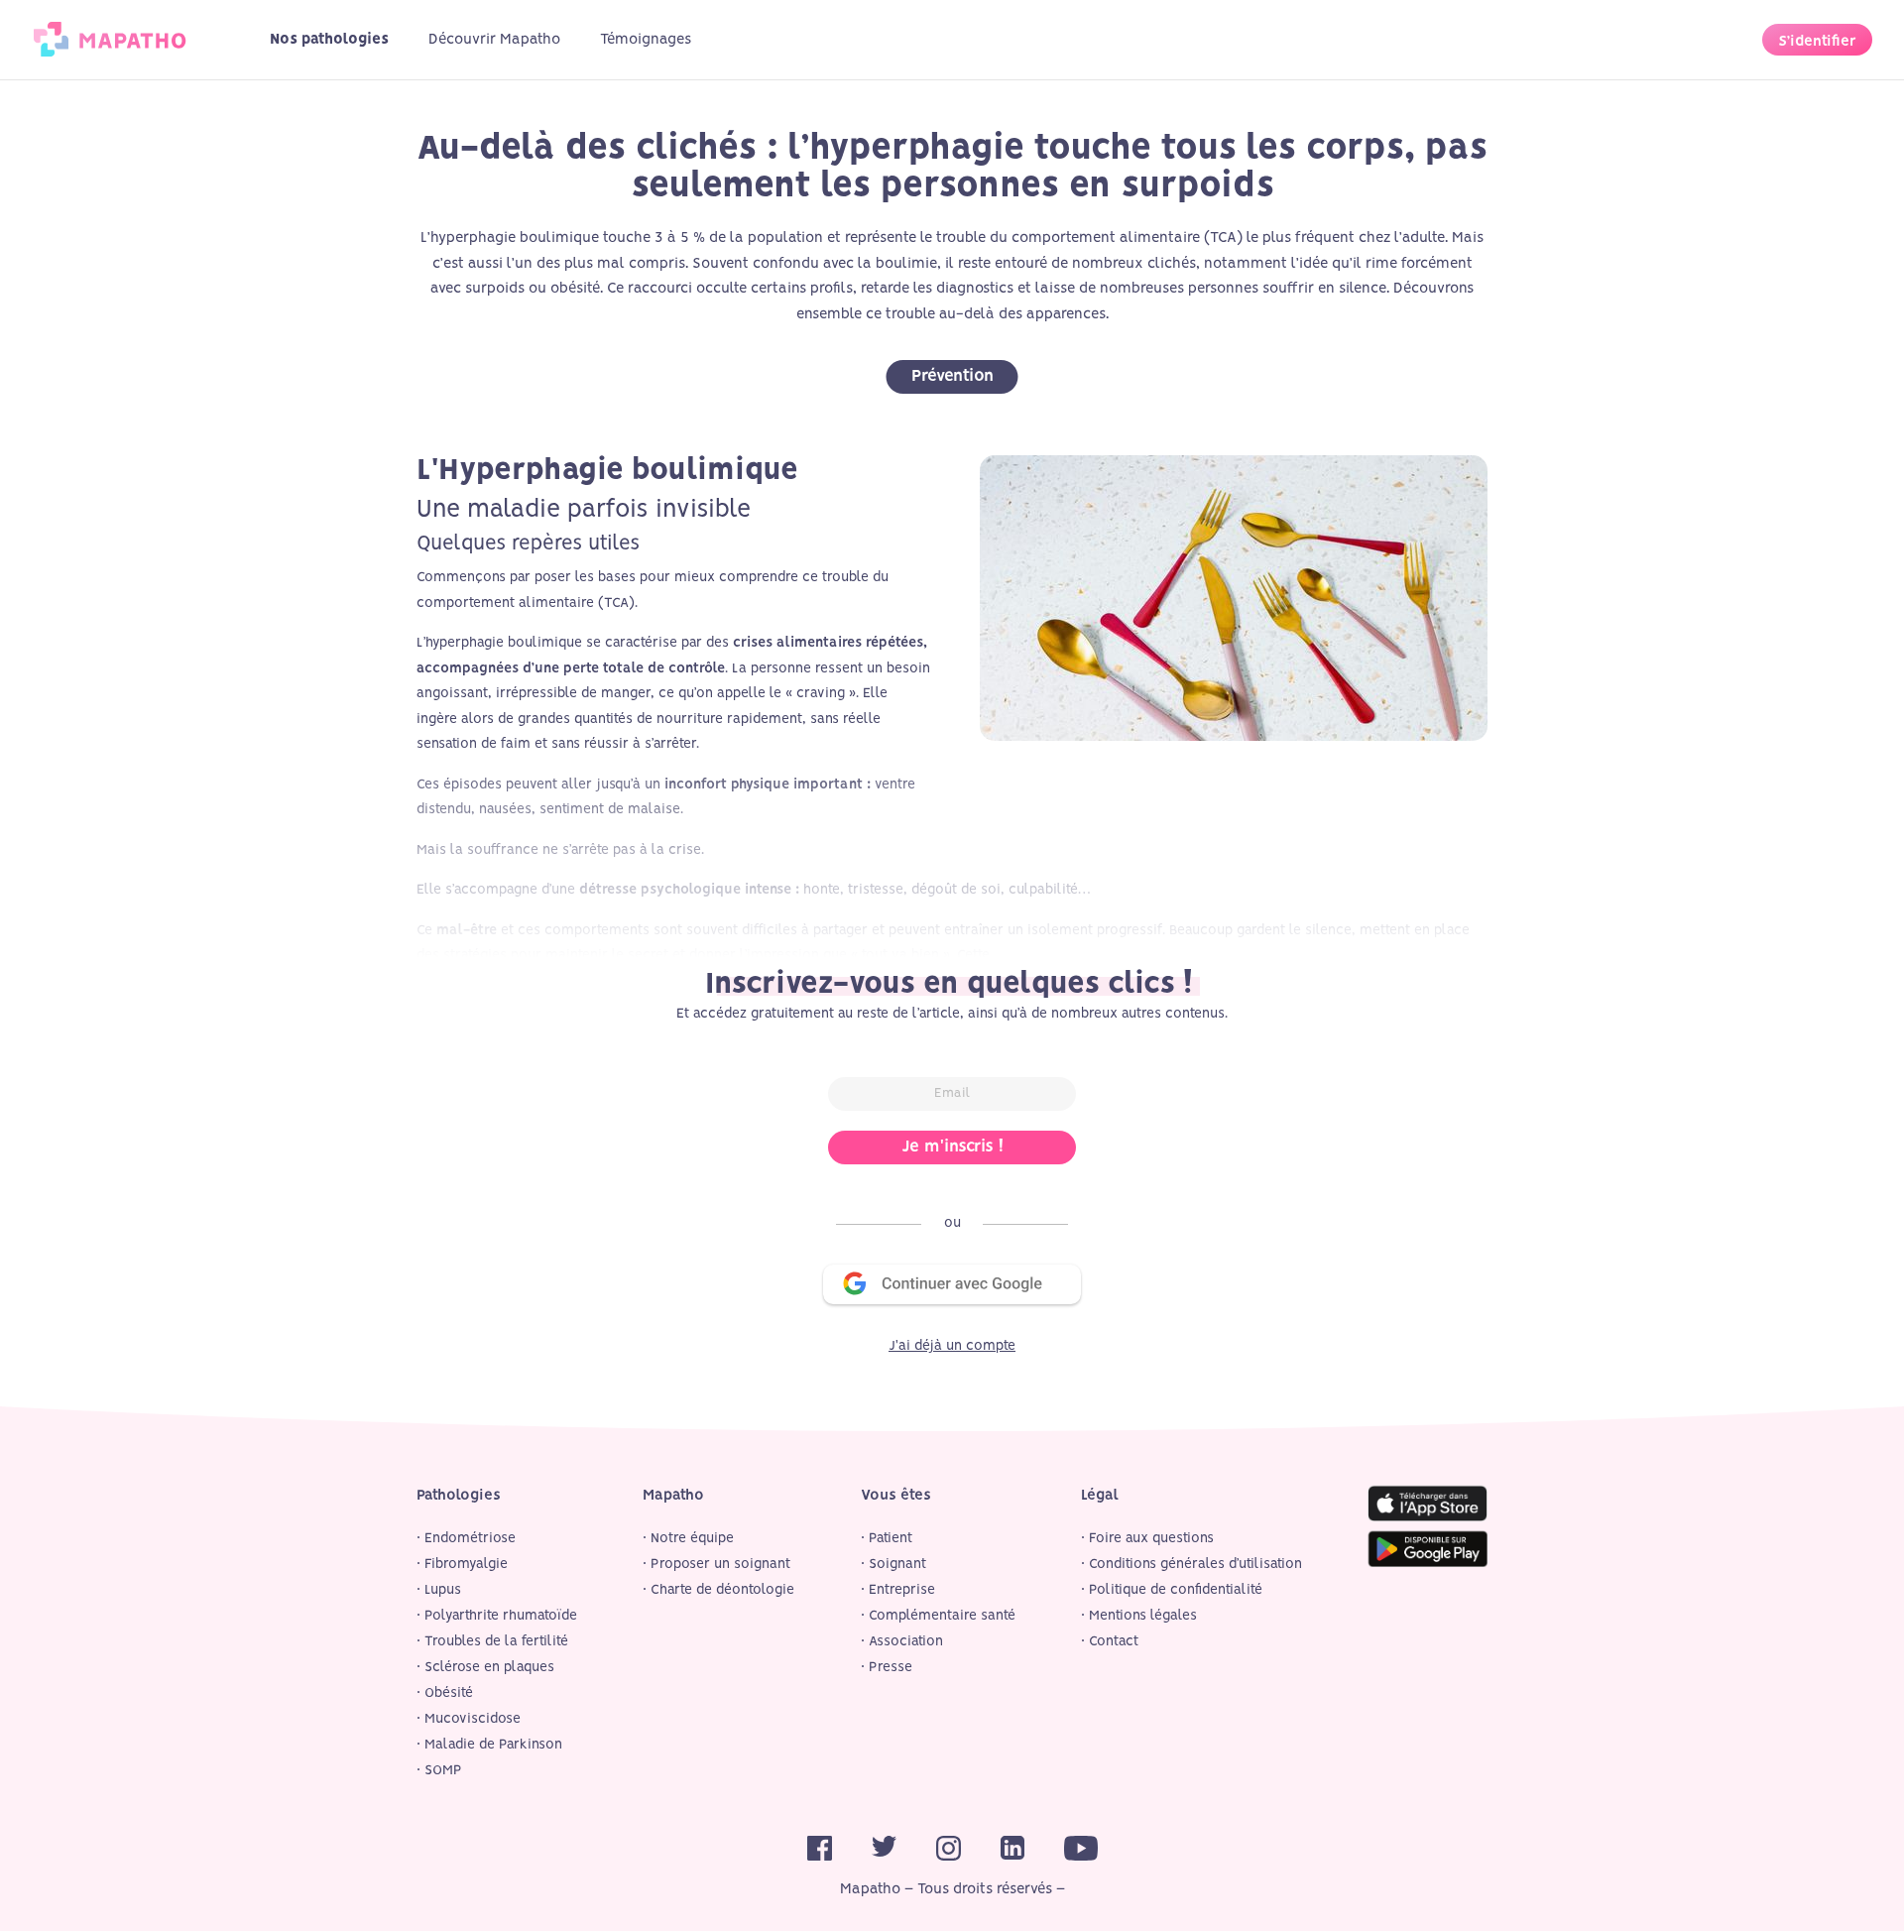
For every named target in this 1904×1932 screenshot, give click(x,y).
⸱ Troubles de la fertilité (492, 1642)
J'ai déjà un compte (952, 1346)
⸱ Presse (887, 1668)
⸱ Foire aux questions (1147, 1539)
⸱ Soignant (893, 1565)
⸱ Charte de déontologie (718, 1590)
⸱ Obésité (445, 1693)
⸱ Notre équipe (688, 1539)
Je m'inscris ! (952, 1147)
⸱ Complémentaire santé (938, 1616)
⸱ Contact (1110, 1642)
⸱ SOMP (439, 1771)
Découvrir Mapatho (494, 40)
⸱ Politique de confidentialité (1172, 1590)
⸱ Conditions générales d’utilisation (1191, 1565)
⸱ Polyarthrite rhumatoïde (497, 1616)
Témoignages (646, 40)
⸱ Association (902, 1642)
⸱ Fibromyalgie (462, 1565)
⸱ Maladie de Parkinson (489, 1745)
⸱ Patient (887, 1539)
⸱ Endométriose (466, 1539)
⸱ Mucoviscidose (469, 1719)
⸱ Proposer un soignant (716, 1565)
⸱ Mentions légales (1139, 1616)
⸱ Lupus (439, 1590)
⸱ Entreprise (898, 1590)
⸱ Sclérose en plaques (485, 1668)
